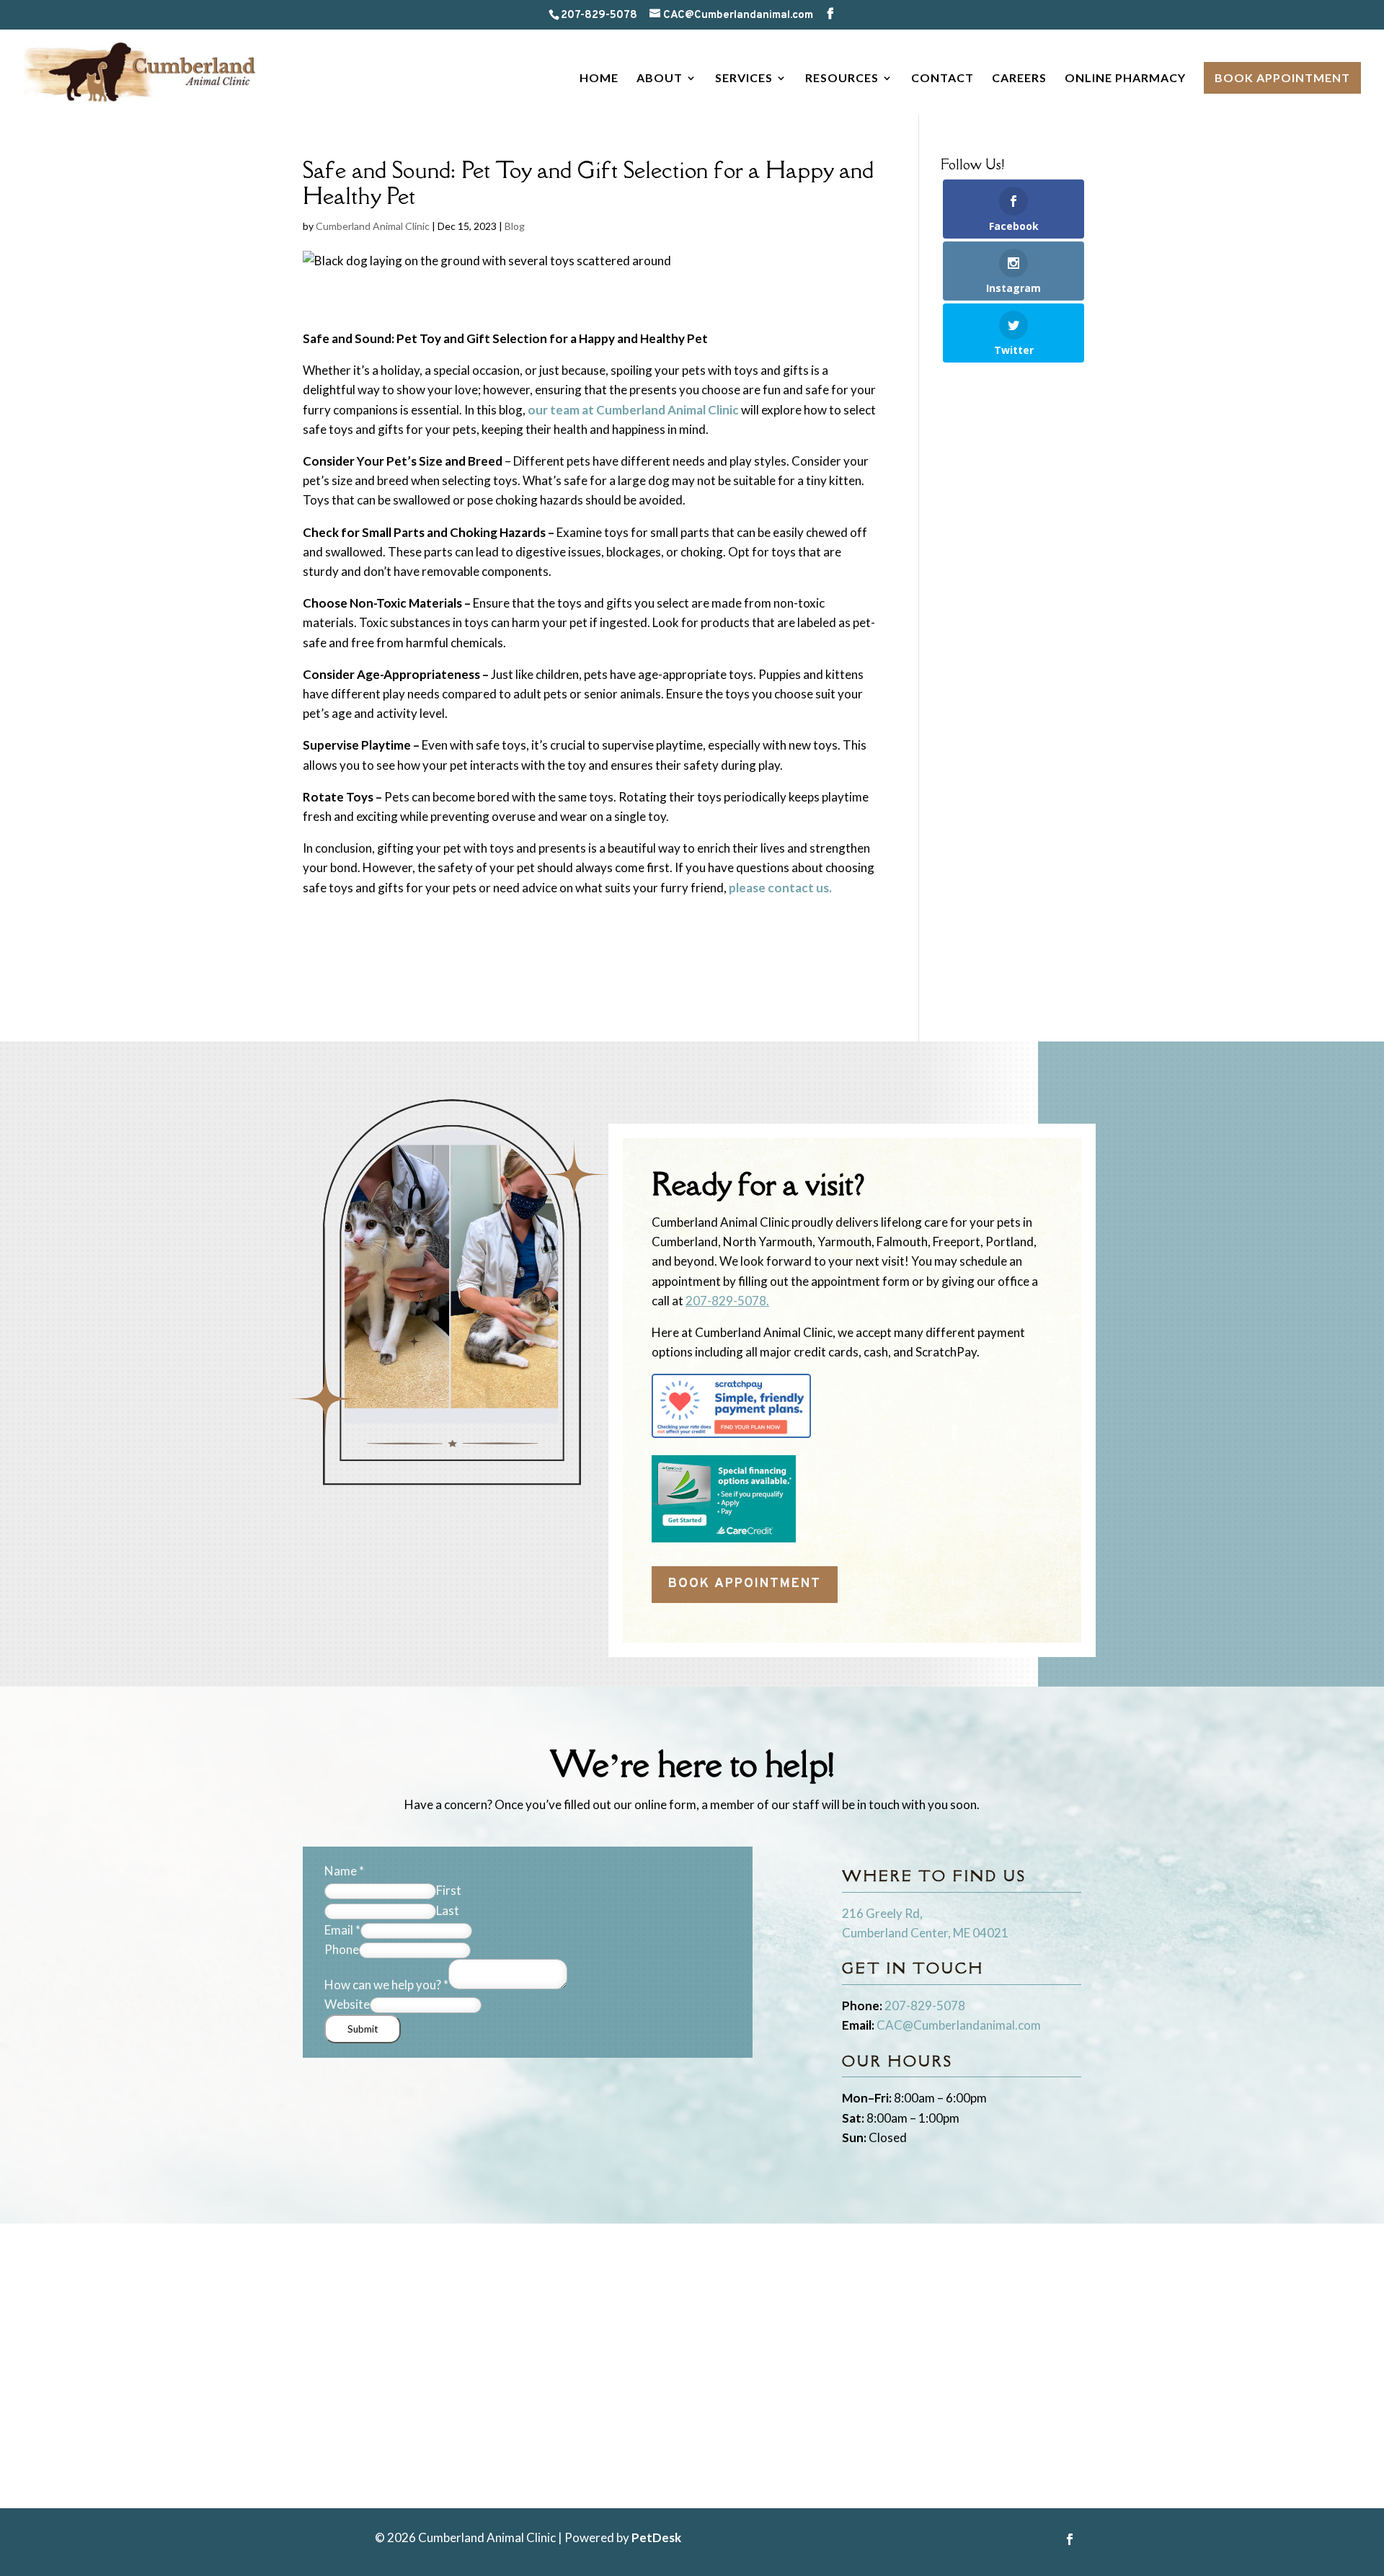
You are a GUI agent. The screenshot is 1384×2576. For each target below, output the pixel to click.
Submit (363, 2029)
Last (448, 1910)
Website (347, 2004)
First (449, 1890)
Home (599, 79)
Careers (1019, 79)
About (660, 79)
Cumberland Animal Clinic (373, 226)
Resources (842, 79)
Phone (342, 1949)
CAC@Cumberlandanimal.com (959, 2025)
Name (344, 1871)
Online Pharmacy (1125, 79)
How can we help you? (386, 1985)
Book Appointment (1282, 77)
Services (744, 79)
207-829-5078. (727, 1301)
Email (342, 1930)
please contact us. (780, 888)
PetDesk (656, 2537)
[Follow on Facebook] (1070, 2539)
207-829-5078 (599, 15)
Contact (942, 79)
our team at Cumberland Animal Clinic (633, 410)
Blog (515, 226)
